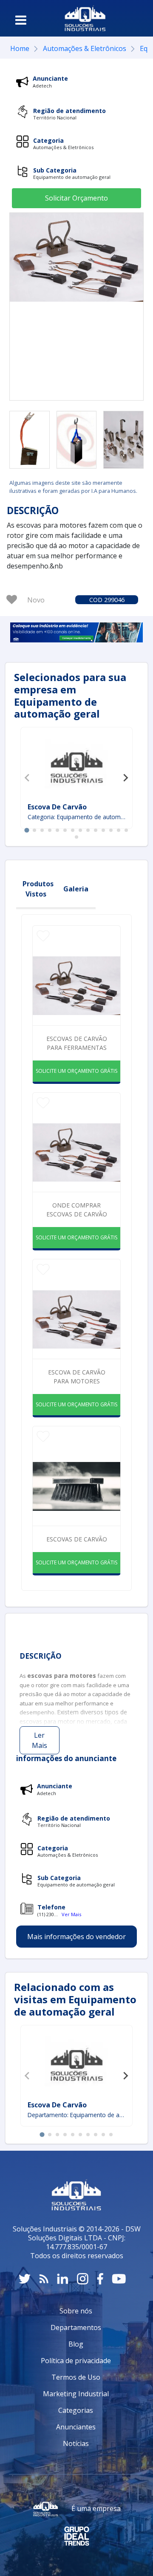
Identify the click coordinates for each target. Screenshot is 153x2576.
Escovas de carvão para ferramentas (77, 1043)
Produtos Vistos (38, 889)
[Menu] (21, 20)
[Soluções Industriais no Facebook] (100, 2279)
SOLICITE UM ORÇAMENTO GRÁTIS (76, 1071)
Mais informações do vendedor (76, 1937)
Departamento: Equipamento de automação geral (77, 2115)
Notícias (76, 2443)
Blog (76, 2344)
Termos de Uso (76, 2377)
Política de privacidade (76, 2361)
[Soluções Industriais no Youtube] (119, 2279)
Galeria (76, 889)
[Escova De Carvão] (76, 766)
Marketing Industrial (76, 2394)
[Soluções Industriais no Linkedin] (63, 2279)
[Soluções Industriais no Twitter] (25, 2279)
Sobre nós (76, 2311)
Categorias (76, 2410)
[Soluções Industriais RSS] (44, 2279)
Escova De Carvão (57, 807)
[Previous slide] (28, 778)
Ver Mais (71, 1914)
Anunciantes (76, 2427)
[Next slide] (125, 778)
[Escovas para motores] (30, 440)
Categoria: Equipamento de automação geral (77, 817)
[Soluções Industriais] (85, 18)
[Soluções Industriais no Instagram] (83, 2279)
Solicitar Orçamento (76, 198)
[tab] (27, 830)
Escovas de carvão (77, 1539)
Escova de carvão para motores (77, 1377)
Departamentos (76, 2327)
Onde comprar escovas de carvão (77, 1210)
